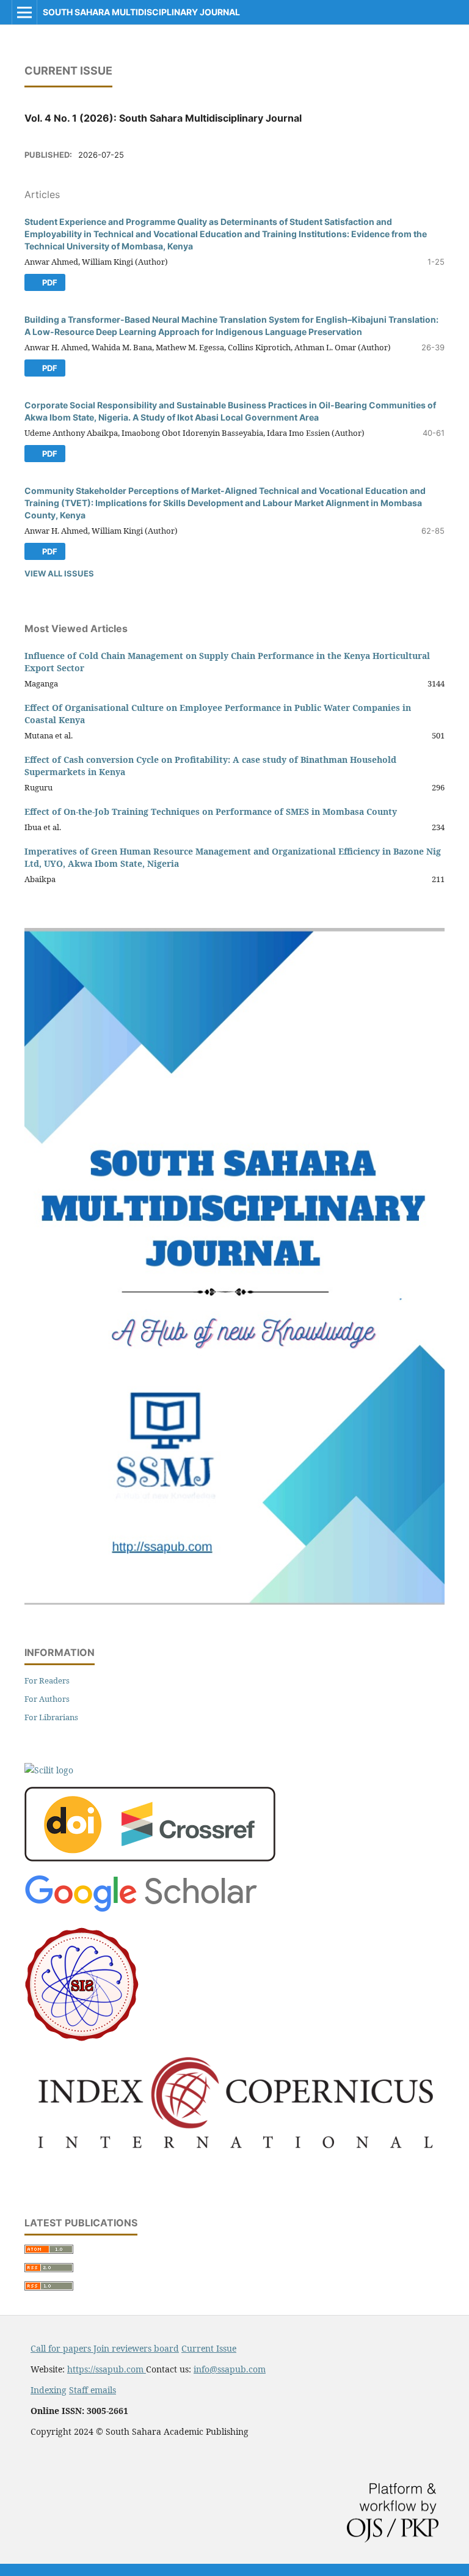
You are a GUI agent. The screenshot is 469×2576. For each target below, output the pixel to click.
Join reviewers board (136, 2348)
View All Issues (59, 573)
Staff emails (93, 2390)
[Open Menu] (24, 12)
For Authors (47, 1699)
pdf (49, 282)
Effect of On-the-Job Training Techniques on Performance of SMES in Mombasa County (211, 811)
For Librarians (51, 1717)
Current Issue (209, 2348)
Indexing (49, 2390)
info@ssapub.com (230, 2369)
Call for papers (62, 2348)
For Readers (47, 1680)
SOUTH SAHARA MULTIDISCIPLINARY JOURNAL (141, 12)
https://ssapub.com (107, 2369)
